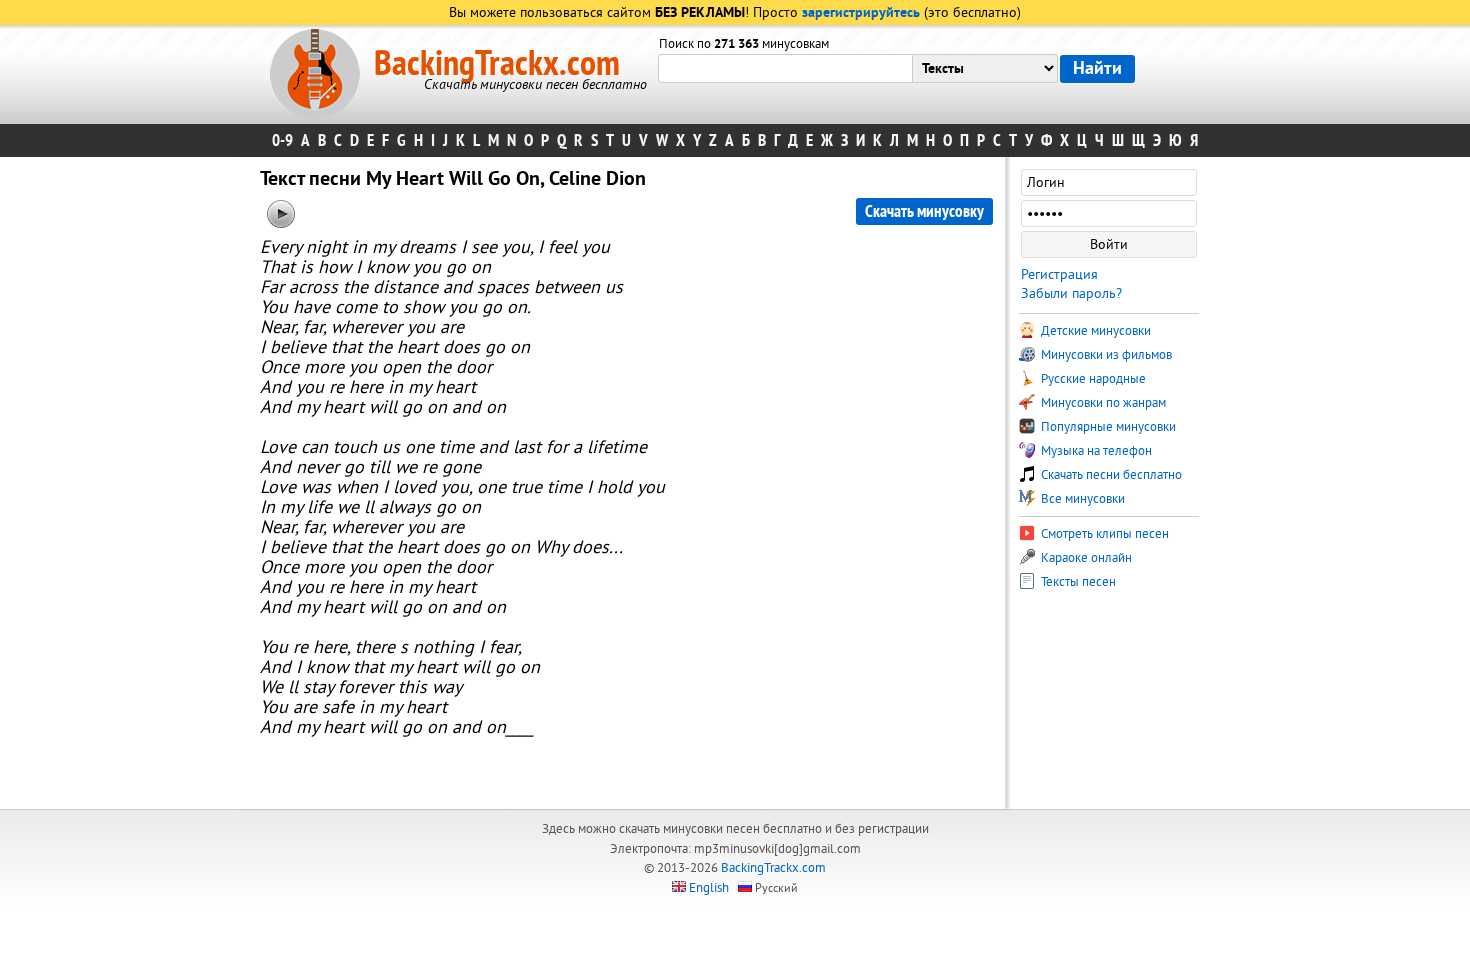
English (709, 888)
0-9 (282, 140)
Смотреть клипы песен (1103, 534)
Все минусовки (1081, 499)
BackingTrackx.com (497, 64)
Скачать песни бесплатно (1110, 475)
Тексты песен (1077, 582)
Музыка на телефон (1095, 451)
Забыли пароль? (1071, 293)
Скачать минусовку (924, 211)
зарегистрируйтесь (861, 13)
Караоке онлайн (1085, 558)
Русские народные (1092, 379)
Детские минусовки (1094, 331)
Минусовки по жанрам (1102, 403)
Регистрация (1059, 274)
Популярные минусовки (1107, 427)
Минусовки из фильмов (1105, 355)
